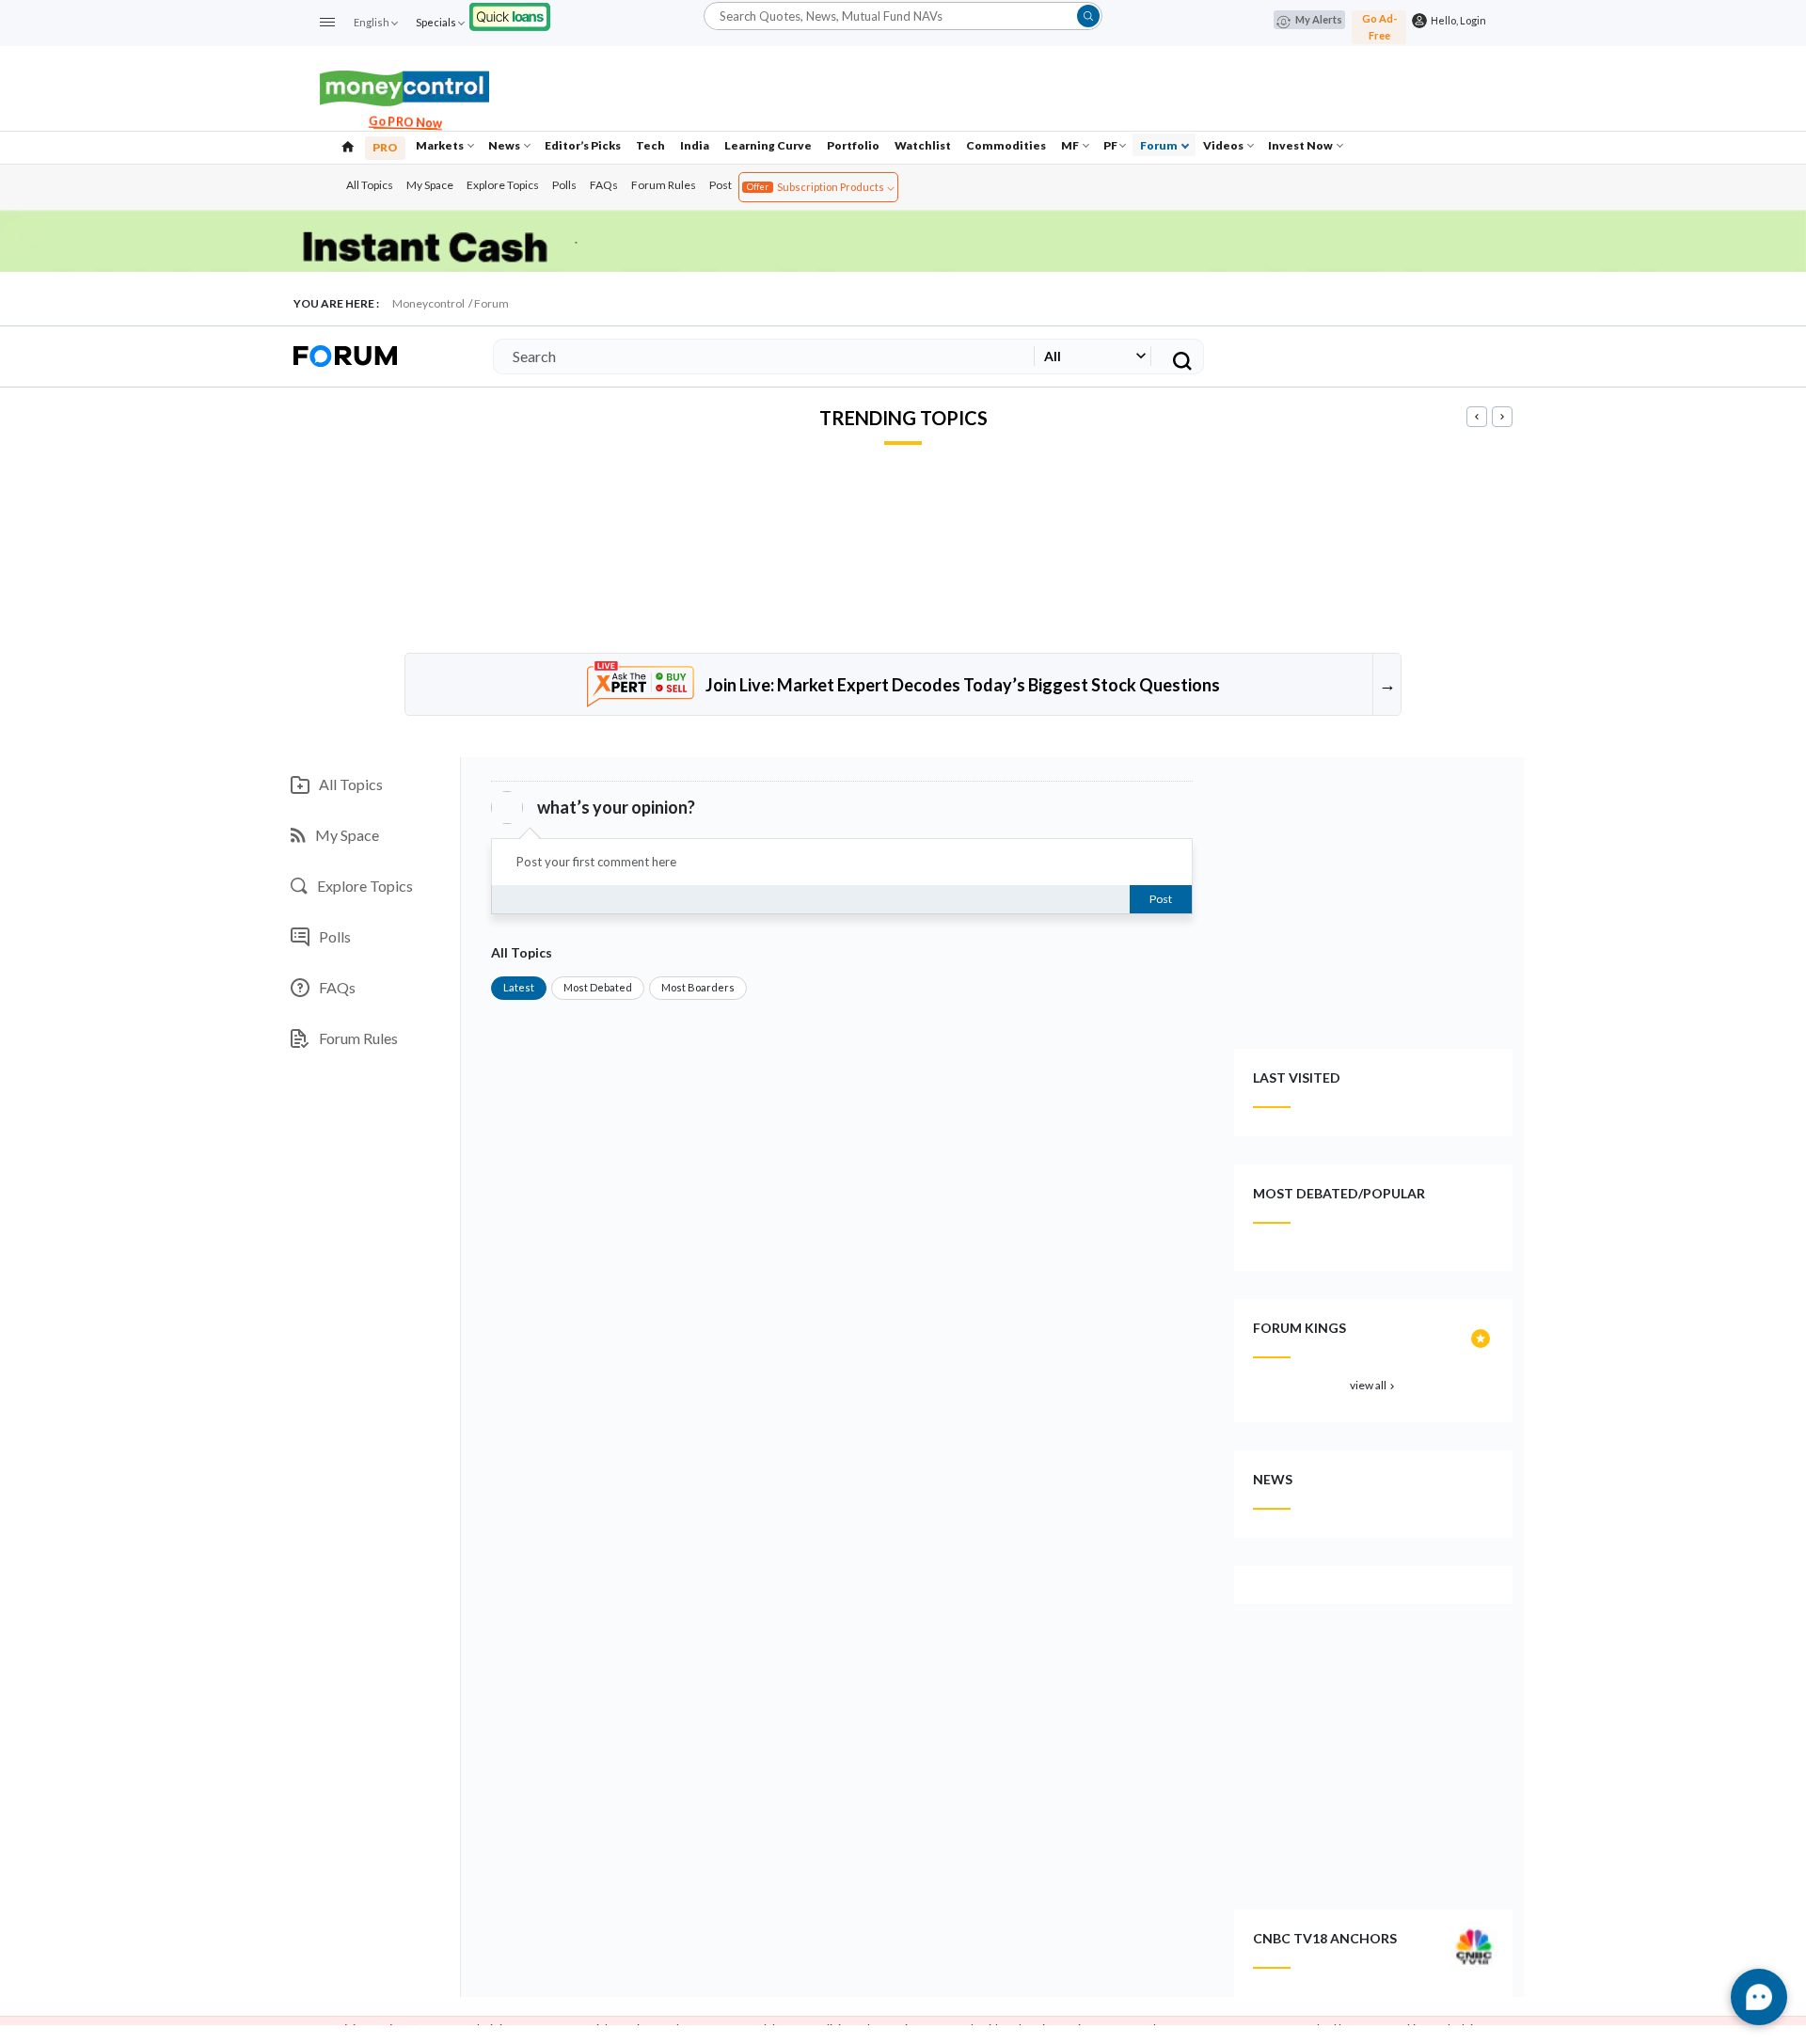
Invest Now (1301, 145)
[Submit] (1088, 16)
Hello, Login (1457, 20)
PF (1110, 145)
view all (1374, 1385)
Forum (1160, 145)
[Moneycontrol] (404, 86)
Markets (441, 145)
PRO (385, 147)
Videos (1224, 145)
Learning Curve (768, 145)
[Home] (348, 145)
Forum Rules (664, 185)
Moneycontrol (428, 303)
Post (721, 185)
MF (1071, 145)
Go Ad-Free (1379, 27)
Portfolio (853, 145)
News (505, 145)
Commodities (1006, 145)
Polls (564, 185)
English (372, 22)
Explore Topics (503, 185)
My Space (430, 185)
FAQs (604, 185)
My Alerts (1319, 19)
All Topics (370, 185)
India (695, 145)
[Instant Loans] (510, 15)
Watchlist (923, 145)
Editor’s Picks (583, 145)
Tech (650, 145)
